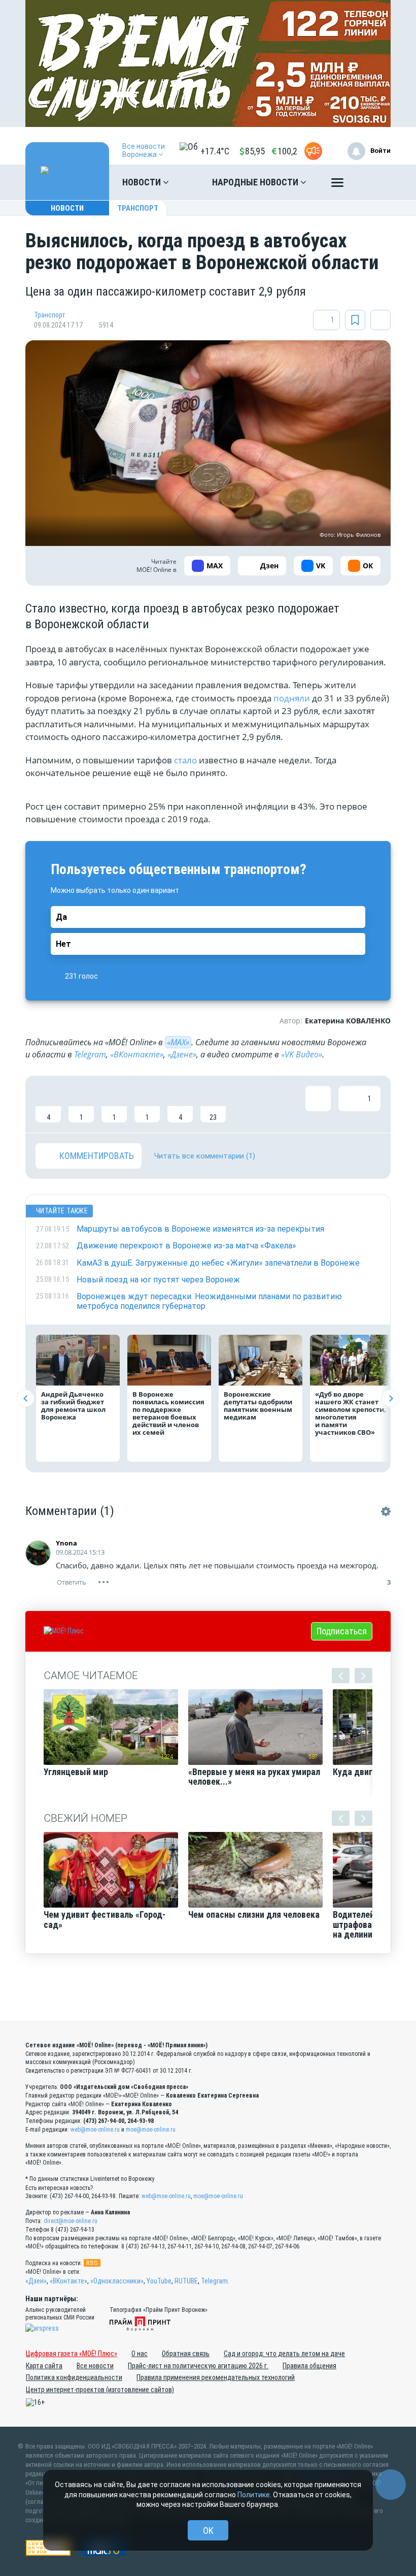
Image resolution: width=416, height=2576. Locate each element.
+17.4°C (215, 151)
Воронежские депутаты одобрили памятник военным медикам (258, 1406)
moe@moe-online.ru (151, 2130)
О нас (140, 2354)
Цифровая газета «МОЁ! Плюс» (72, 2354)
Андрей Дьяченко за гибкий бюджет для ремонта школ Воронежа (73, 1406)
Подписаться (342, 1631)
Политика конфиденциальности (74, 2377)
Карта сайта (44, 2366)
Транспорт (138, 208)
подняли (292, 698)
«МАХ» (178, 1042)
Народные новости (256, 182)
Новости (143, 182)
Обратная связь (186, 2354)
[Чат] (391, 2485)
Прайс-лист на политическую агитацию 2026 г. (198, 2366)
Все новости (95, 2366)
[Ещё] (337, 185)
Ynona (66, 1543)
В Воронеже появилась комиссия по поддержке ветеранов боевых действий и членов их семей (168, 1413)
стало (185, 760)
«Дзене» (182, 1054)
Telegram (90, 1054)
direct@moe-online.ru (71, 2221)
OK (208, 2531)
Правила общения (309, 2366)
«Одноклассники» (117, 2281)
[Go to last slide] (26, 1398)
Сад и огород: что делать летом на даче (284, 2354)
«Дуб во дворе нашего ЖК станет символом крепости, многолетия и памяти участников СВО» (351, 1413)
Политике (254, 2495)
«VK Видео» (302, 1054)
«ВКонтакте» (137, 1054)
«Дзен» (36, 2281)
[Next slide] (390, 1398)
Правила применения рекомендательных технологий (216, 2377)
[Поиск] (373, 182)
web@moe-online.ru (95, 2130)
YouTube (159, 2281)
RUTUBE (186, 2281)
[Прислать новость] (313, 151)
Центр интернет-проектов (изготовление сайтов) (100, 2390)
